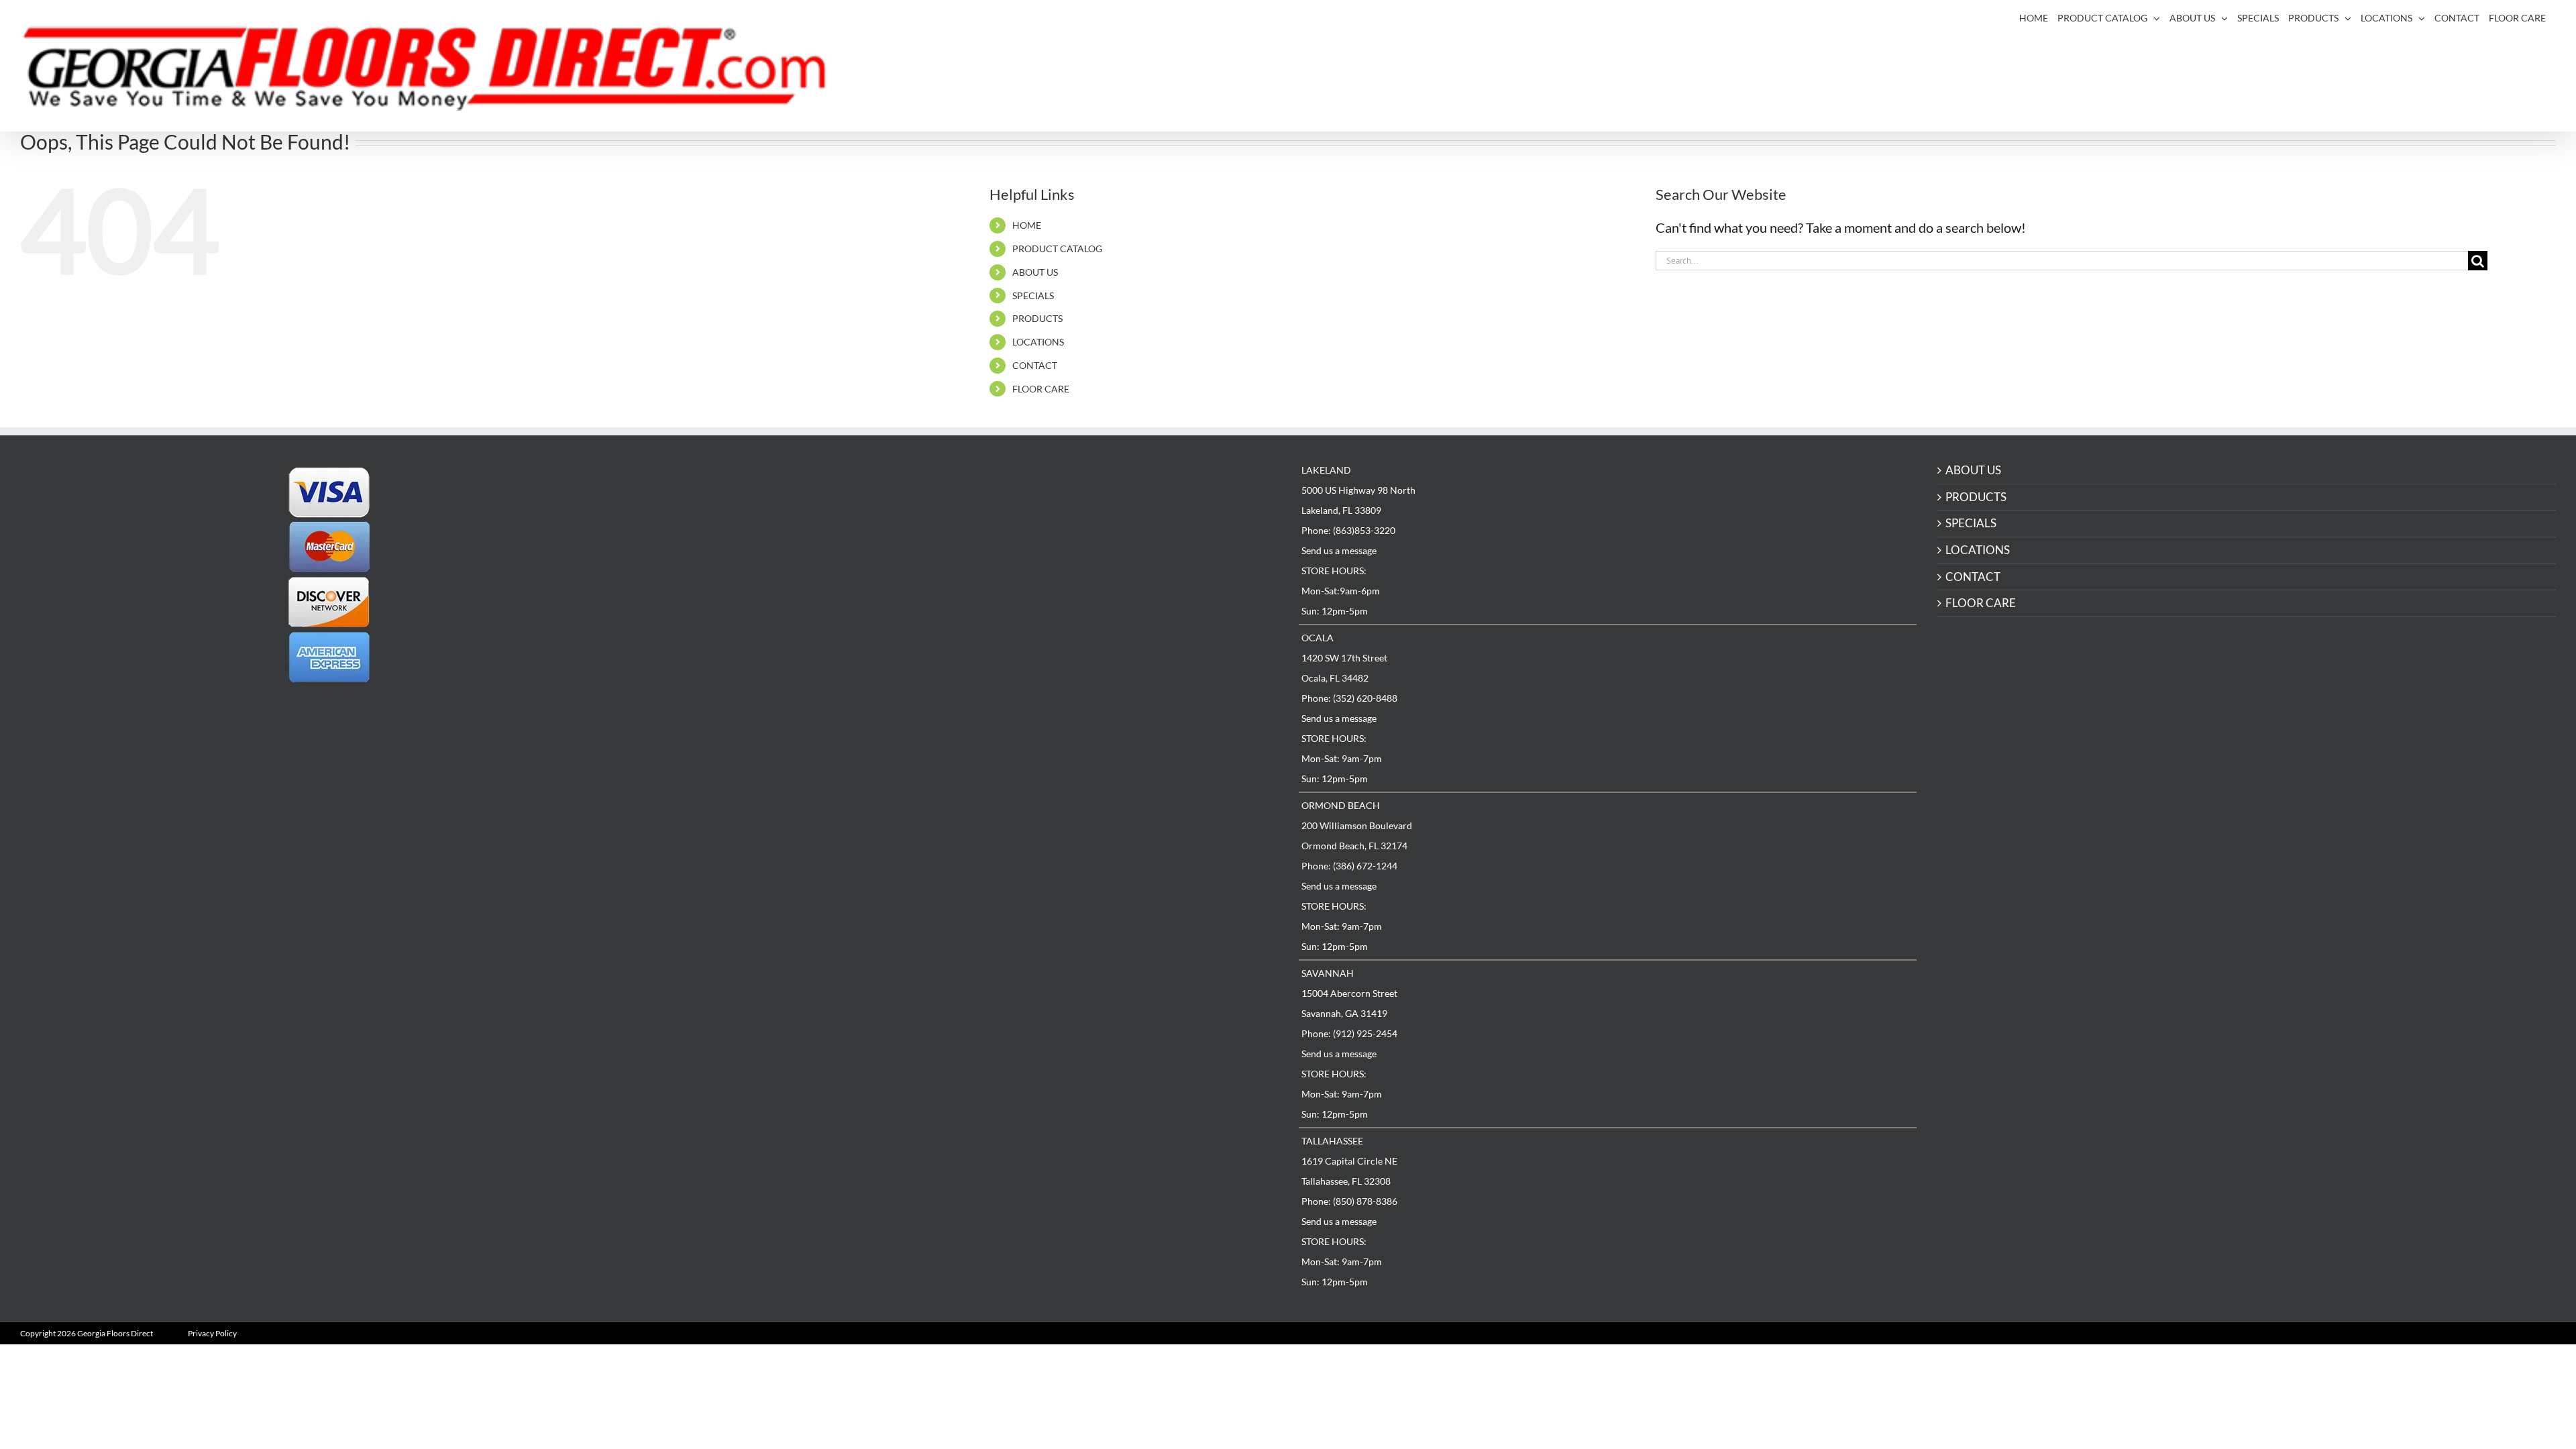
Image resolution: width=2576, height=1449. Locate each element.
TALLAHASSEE (1332, 1141)
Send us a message (1339, 550)
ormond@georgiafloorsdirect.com (758, 678)
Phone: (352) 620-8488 (1349, 698)
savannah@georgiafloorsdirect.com (761, 764)
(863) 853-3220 (723, 497)
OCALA (1318, 638)
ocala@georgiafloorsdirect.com (753, 592)
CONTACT (1035, 365)
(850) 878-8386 (723, 840)
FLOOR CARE (1041, 389)
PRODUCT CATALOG (1057, 249)
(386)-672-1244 (724, 668)
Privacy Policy (212, 1333)
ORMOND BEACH (1341, 805)
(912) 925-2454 (723, 754)
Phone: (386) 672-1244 (1349, 866)
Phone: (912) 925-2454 (1349, 1033)
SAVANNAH (1328, 973)
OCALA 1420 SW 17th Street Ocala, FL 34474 (702, 564)
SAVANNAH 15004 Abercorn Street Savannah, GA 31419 (707, 736)
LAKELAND (684, 469)
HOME (1027, 225)
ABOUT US (1035, 272)
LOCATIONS (1038, 342)
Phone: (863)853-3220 (1348, 530)
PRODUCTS (1037, 318)
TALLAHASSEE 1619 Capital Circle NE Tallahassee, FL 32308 (707, 821)
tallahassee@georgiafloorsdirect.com (764, 850)
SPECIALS (1033, 296)
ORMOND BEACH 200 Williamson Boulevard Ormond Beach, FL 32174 (715, 650)
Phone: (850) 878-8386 (1349, 1201)
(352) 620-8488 (723, 583)
